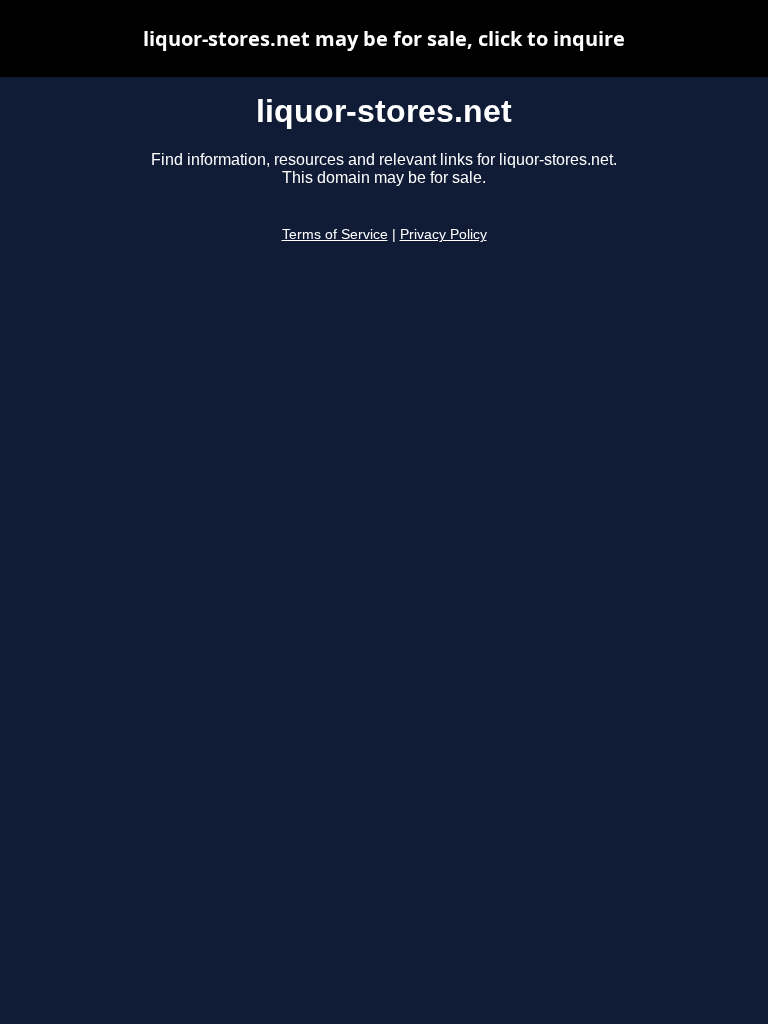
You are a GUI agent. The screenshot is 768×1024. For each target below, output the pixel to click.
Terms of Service (335, 234)
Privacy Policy (443, 234)
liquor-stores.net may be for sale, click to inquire (384, 38)
